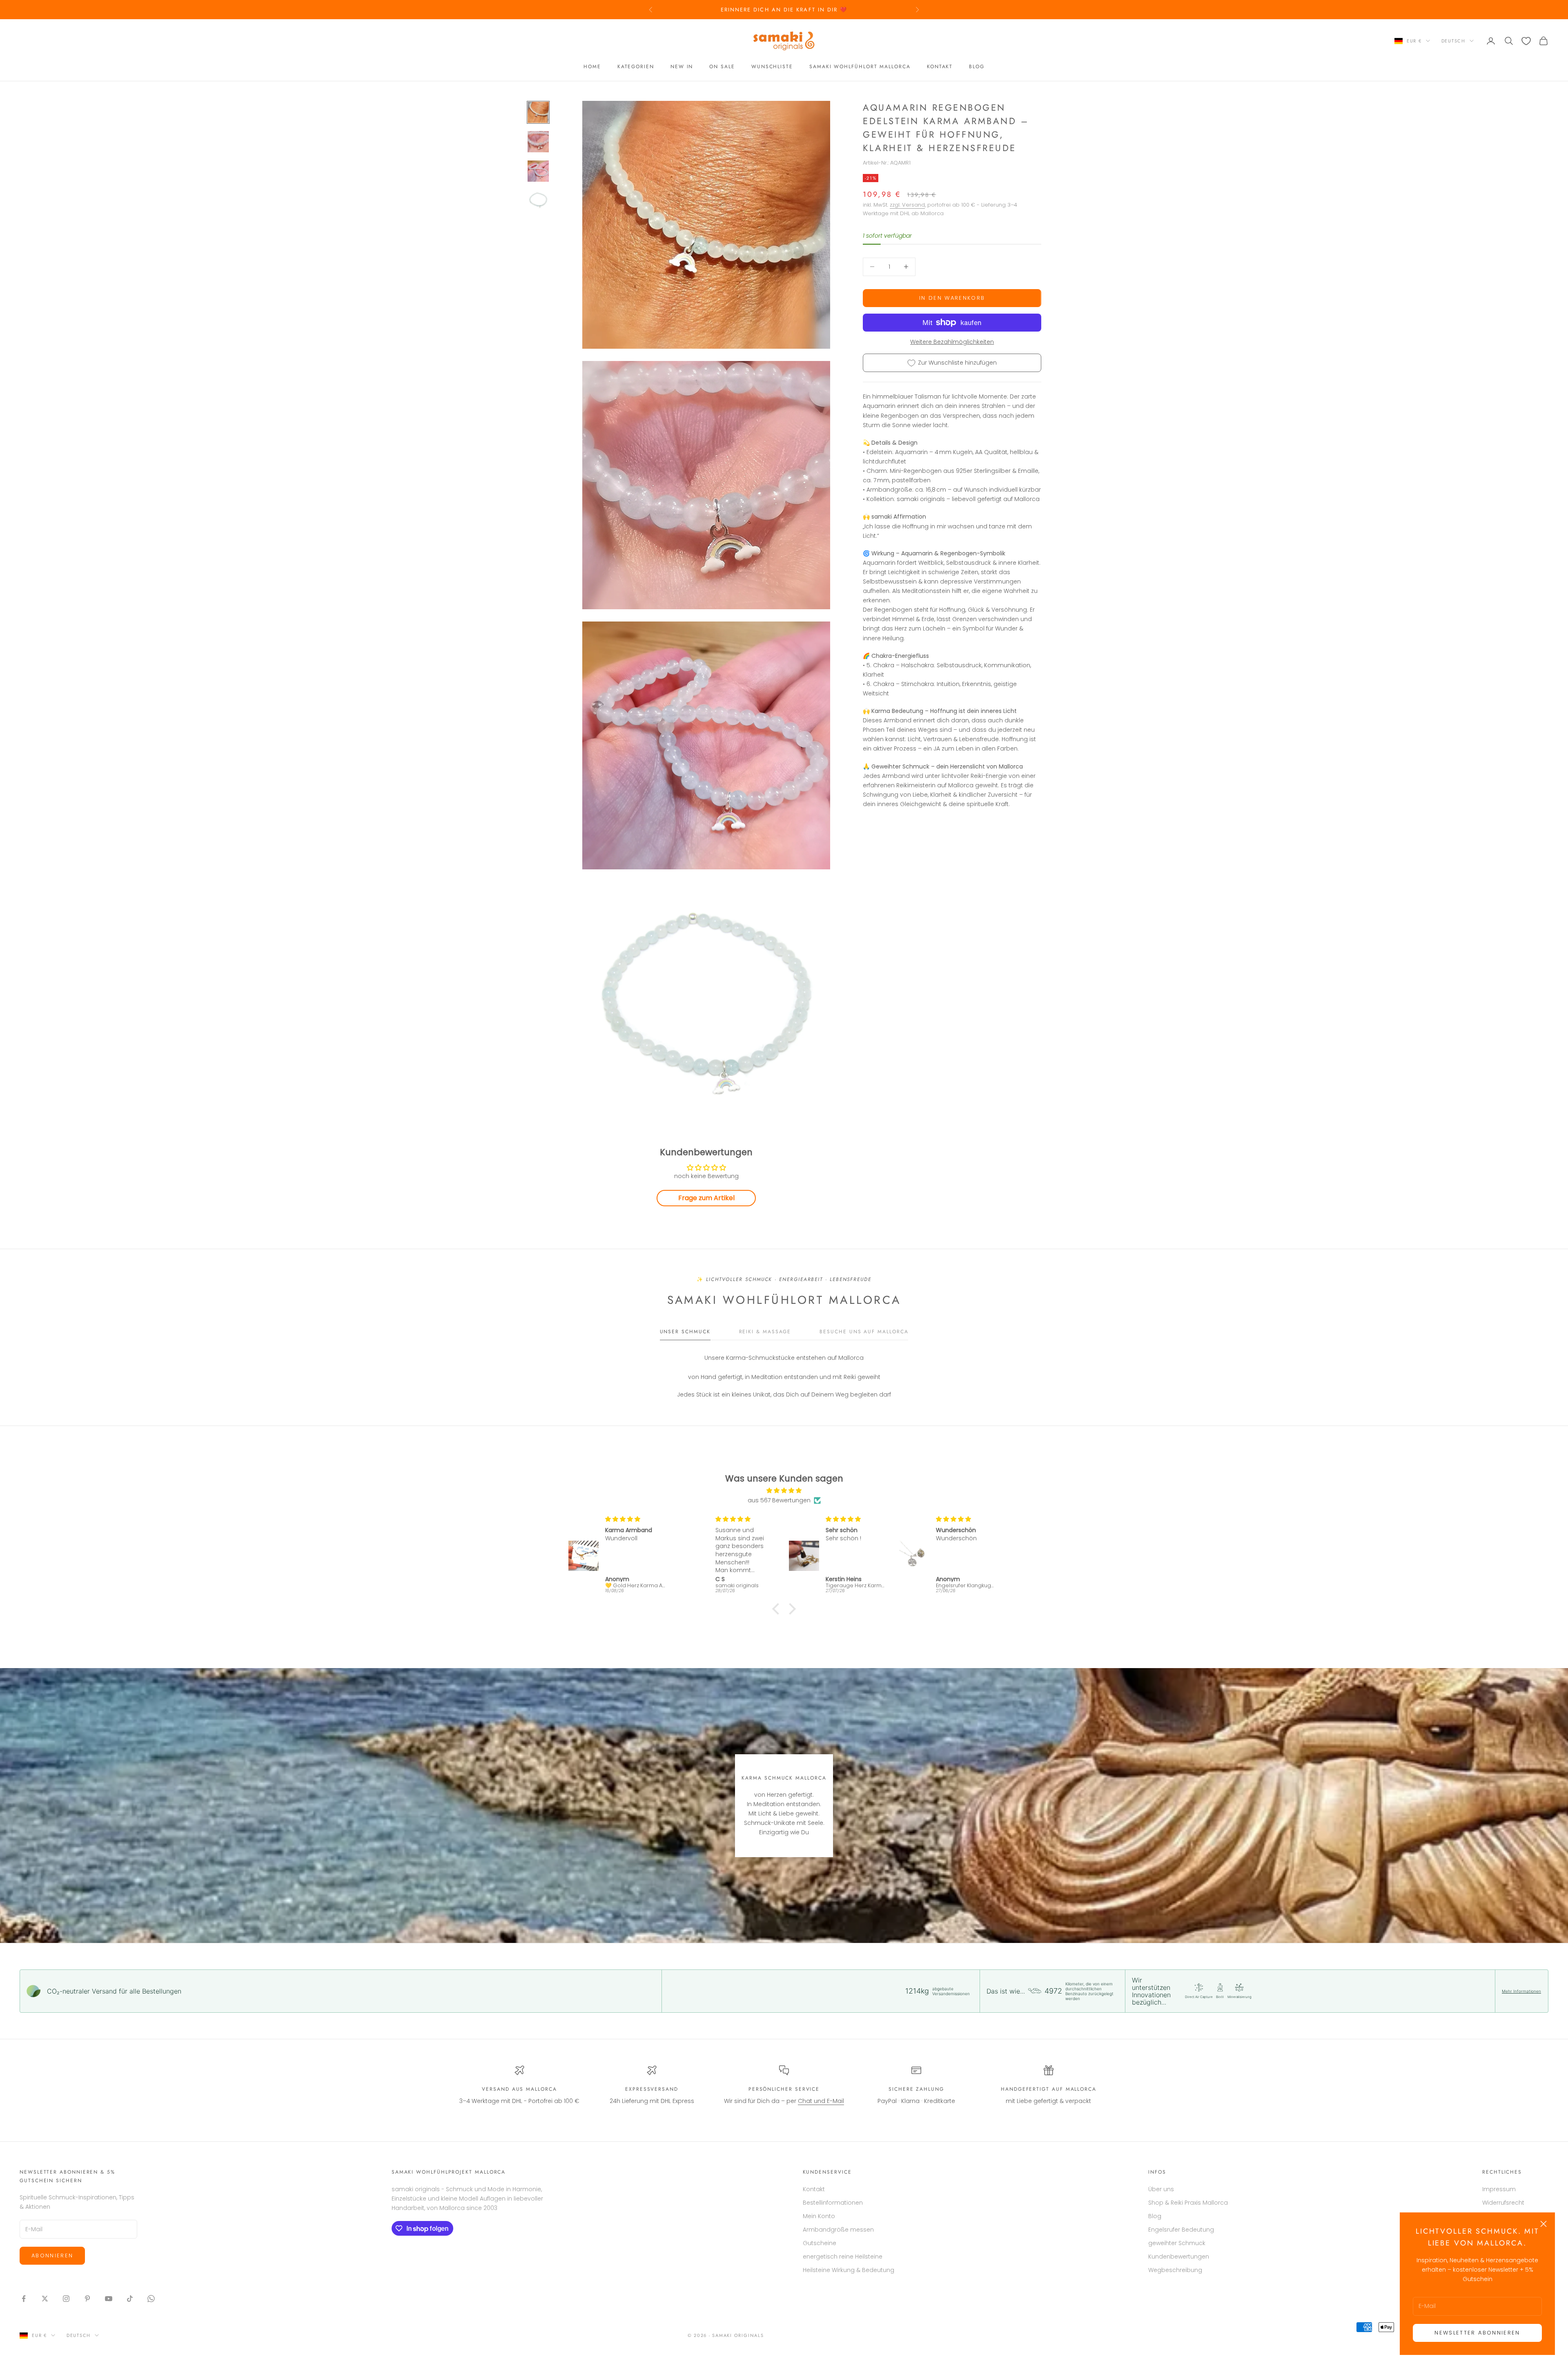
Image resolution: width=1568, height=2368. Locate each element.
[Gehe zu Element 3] (538, 171)
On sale (722, 67)
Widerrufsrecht (1503, 2203)
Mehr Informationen (1521, 1991)
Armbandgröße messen (838, 2230)
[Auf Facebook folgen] (24, 2299)
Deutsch (1453, 41)
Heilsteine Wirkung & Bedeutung (849, 2270)
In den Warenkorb (952, 298)
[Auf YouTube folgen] (109, 2299)
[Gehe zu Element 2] (538, 142)
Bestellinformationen (833, 2203)
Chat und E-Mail (821, 2101)
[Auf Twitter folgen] (45, 2299)
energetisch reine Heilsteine (843, 2257)
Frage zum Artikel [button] (706, 1198)
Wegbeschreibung (1175, 2270)
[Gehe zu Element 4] (538, 200)
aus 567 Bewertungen (779, 1500)
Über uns (1161, 2189)
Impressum (1499, 2189)
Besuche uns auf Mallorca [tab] (864, 1332)
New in (682, 67)
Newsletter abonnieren (1477, 2333)
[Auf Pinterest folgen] (87, 2299)
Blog (977, 67)
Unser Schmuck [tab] (685, 1332)
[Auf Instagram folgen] (66, 2299)
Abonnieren (52, 2256)
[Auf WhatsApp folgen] (151, 2299)
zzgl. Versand (907, 205)
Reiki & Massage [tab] (765, 1332)
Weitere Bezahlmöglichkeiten (952, 342)
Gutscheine (820, 2243)
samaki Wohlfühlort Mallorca (860, 67)
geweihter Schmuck (1177, 2243)
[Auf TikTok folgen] (130, 2299)
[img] (784, 1490)
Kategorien (636, 67)
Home (592, 67)
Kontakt (940, 67)
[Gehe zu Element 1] (538, 112)
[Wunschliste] (1526, 41)
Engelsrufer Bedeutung (1181, 2230)
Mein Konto (819, 2216)
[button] (778, 1608)
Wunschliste (772, 67)
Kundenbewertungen (1179, 2257)
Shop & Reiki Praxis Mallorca (1188, 2203)
